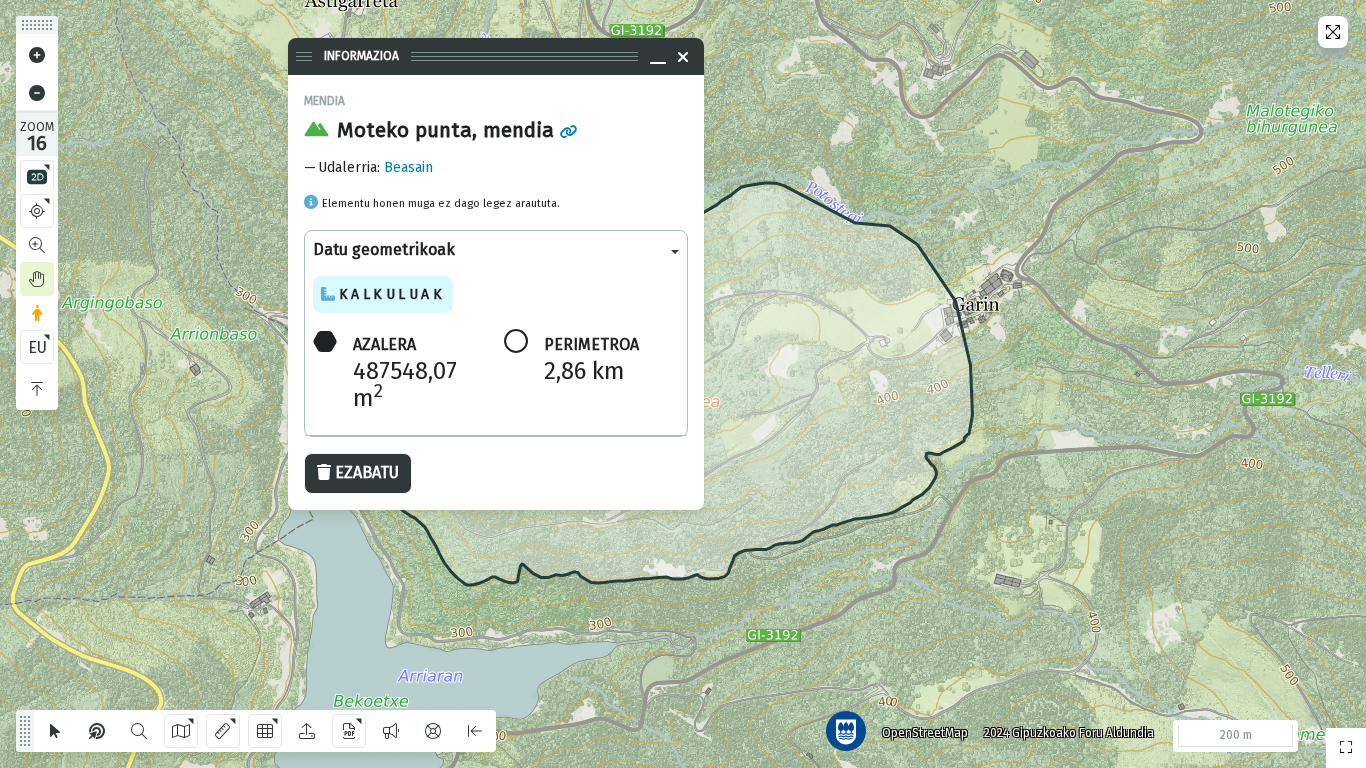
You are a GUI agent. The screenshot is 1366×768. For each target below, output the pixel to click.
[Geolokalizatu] (37, 211)
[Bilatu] (139, 731)
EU (37, 347)
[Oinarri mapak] (181, 731)
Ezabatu (367, 472)
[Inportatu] (307, 731)
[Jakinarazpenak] (391, 731)
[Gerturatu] (37, 55)
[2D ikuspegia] (37, 177)
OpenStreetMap (925, 733)
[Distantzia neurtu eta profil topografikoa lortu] (223, 731)
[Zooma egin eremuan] (37, 245)
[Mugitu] (37, 279)
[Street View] (37, 313)
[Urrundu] (37, 93)
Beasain (408, 167)
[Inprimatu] (349, 731)
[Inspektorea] (97, 731)
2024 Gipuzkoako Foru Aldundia (1069, 733)
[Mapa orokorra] (1346, 748)
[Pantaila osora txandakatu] (1333, 32)
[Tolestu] (37, 389)
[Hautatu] (55, 731)
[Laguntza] (433, 731)
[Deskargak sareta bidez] (265, 731)
